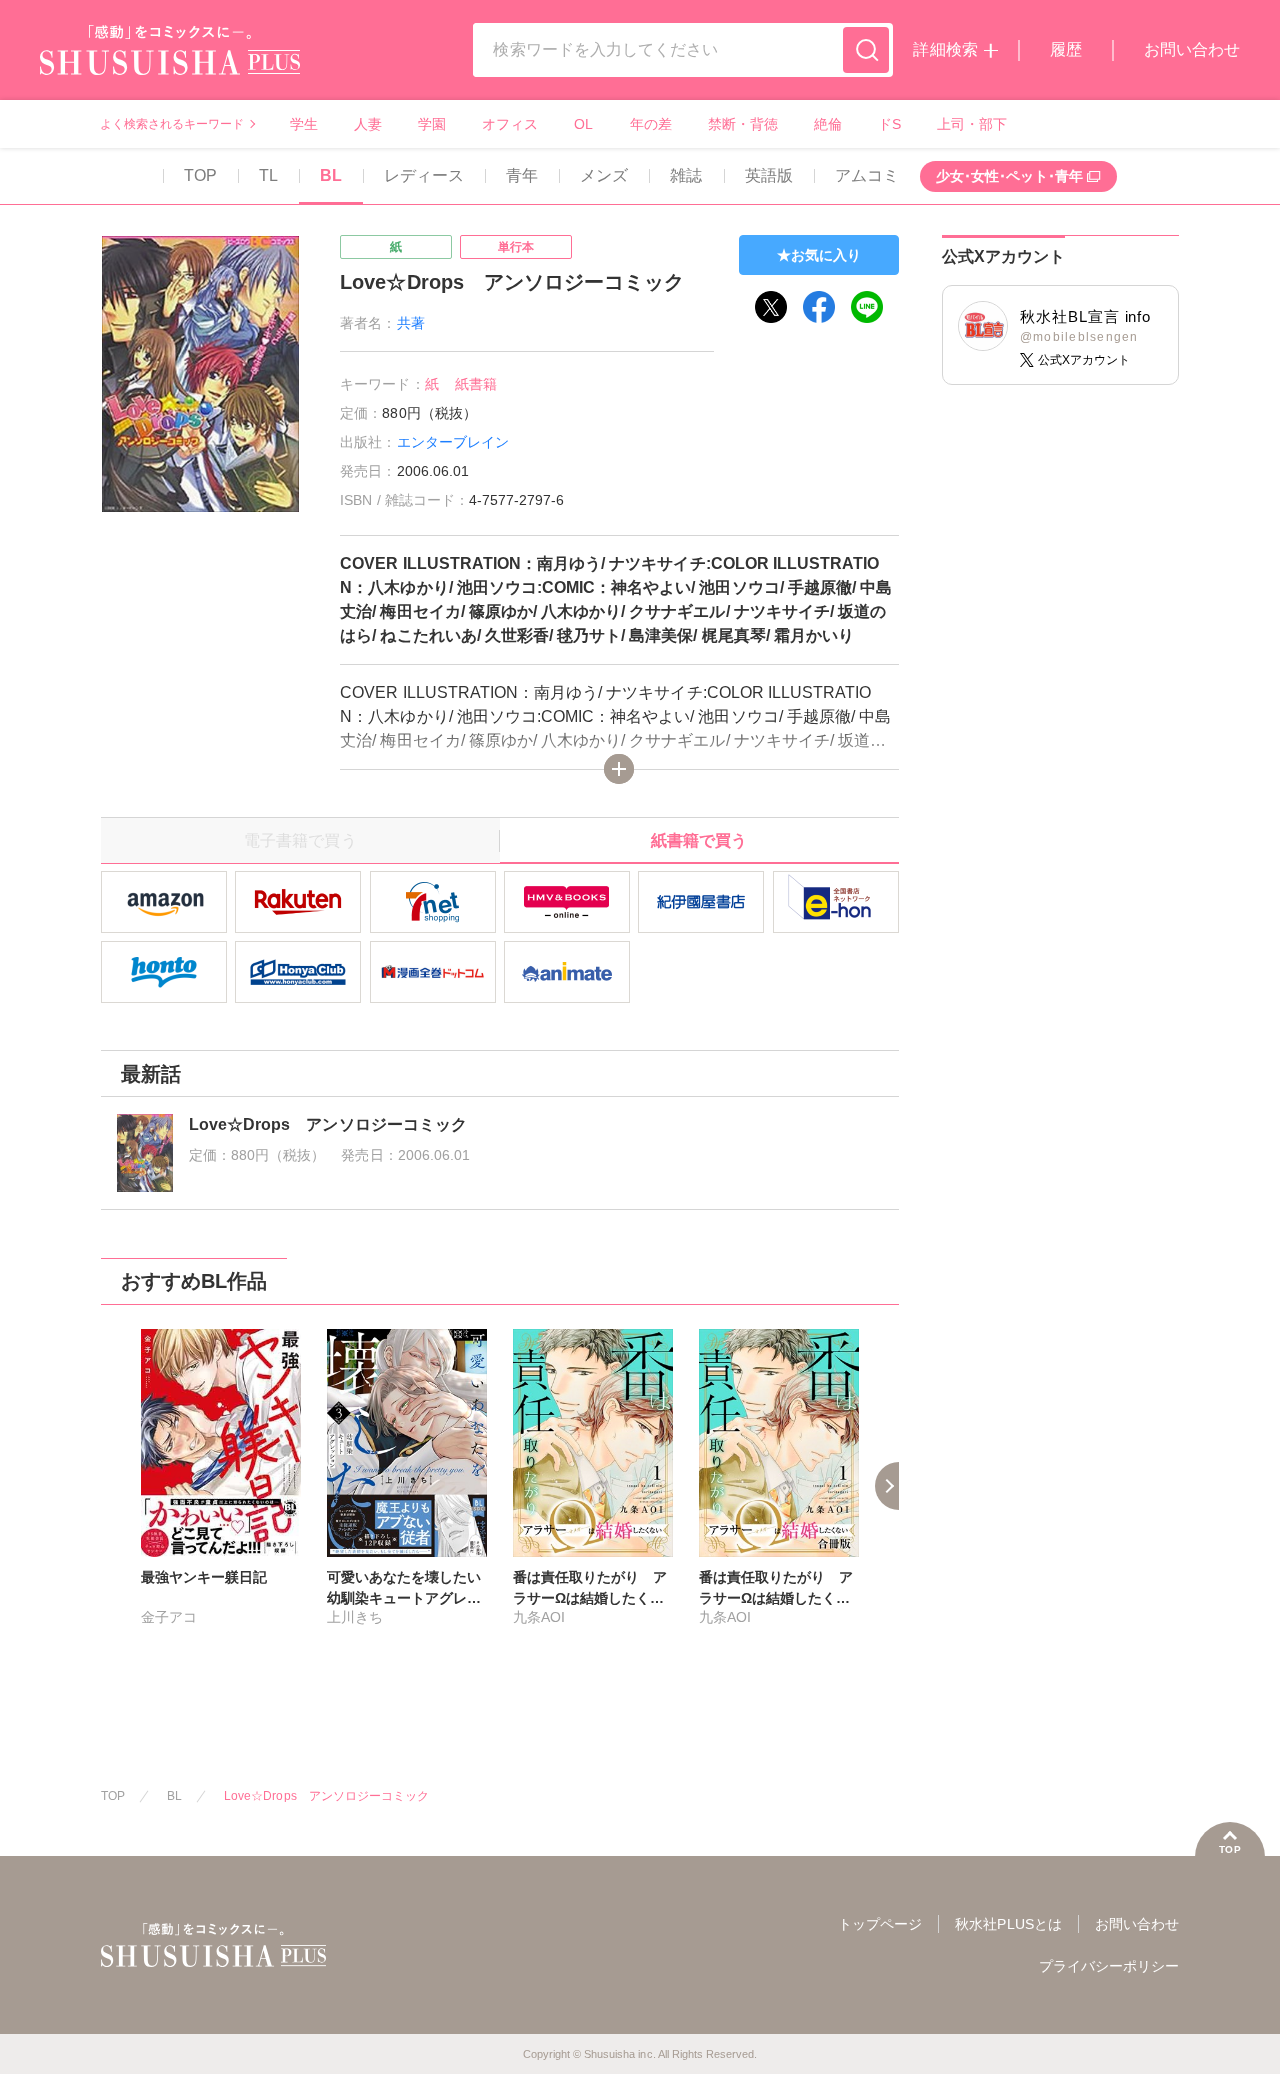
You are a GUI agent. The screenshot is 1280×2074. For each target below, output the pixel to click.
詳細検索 (945, 49)
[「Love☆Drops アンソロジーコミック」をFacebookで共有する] (819, 307)
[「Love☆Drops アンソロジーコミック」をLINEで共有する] (867, 307)
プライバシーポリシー (1109, 1966)
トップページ (880, 1924)
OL (583, 124)
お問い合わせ (1192, 49)
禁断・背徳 (743, 124)
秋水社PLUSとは (1008, 1924)
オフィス (510, 124)
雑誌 (686, 175)
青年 (522, 175)
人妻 (368, 124)
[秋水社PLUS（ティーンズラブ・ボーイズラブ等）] (170, 62)
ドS (889, 124)
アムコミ (867, 175)
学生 (304, 124)
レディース (424, 175)
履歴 (1066, 49)
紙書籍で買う (699, 840)
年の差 (651, 124)
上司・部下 (972, 124)
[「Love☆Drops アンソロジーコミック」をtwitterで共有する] (771, 307)
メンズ (604, 175)
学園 (432, 124)
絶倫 (828, 124)
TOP (200, 175)
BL (331, 175)
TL (268, 175)
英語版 (769, 175)
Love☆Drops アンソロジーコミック (326, 1796)
